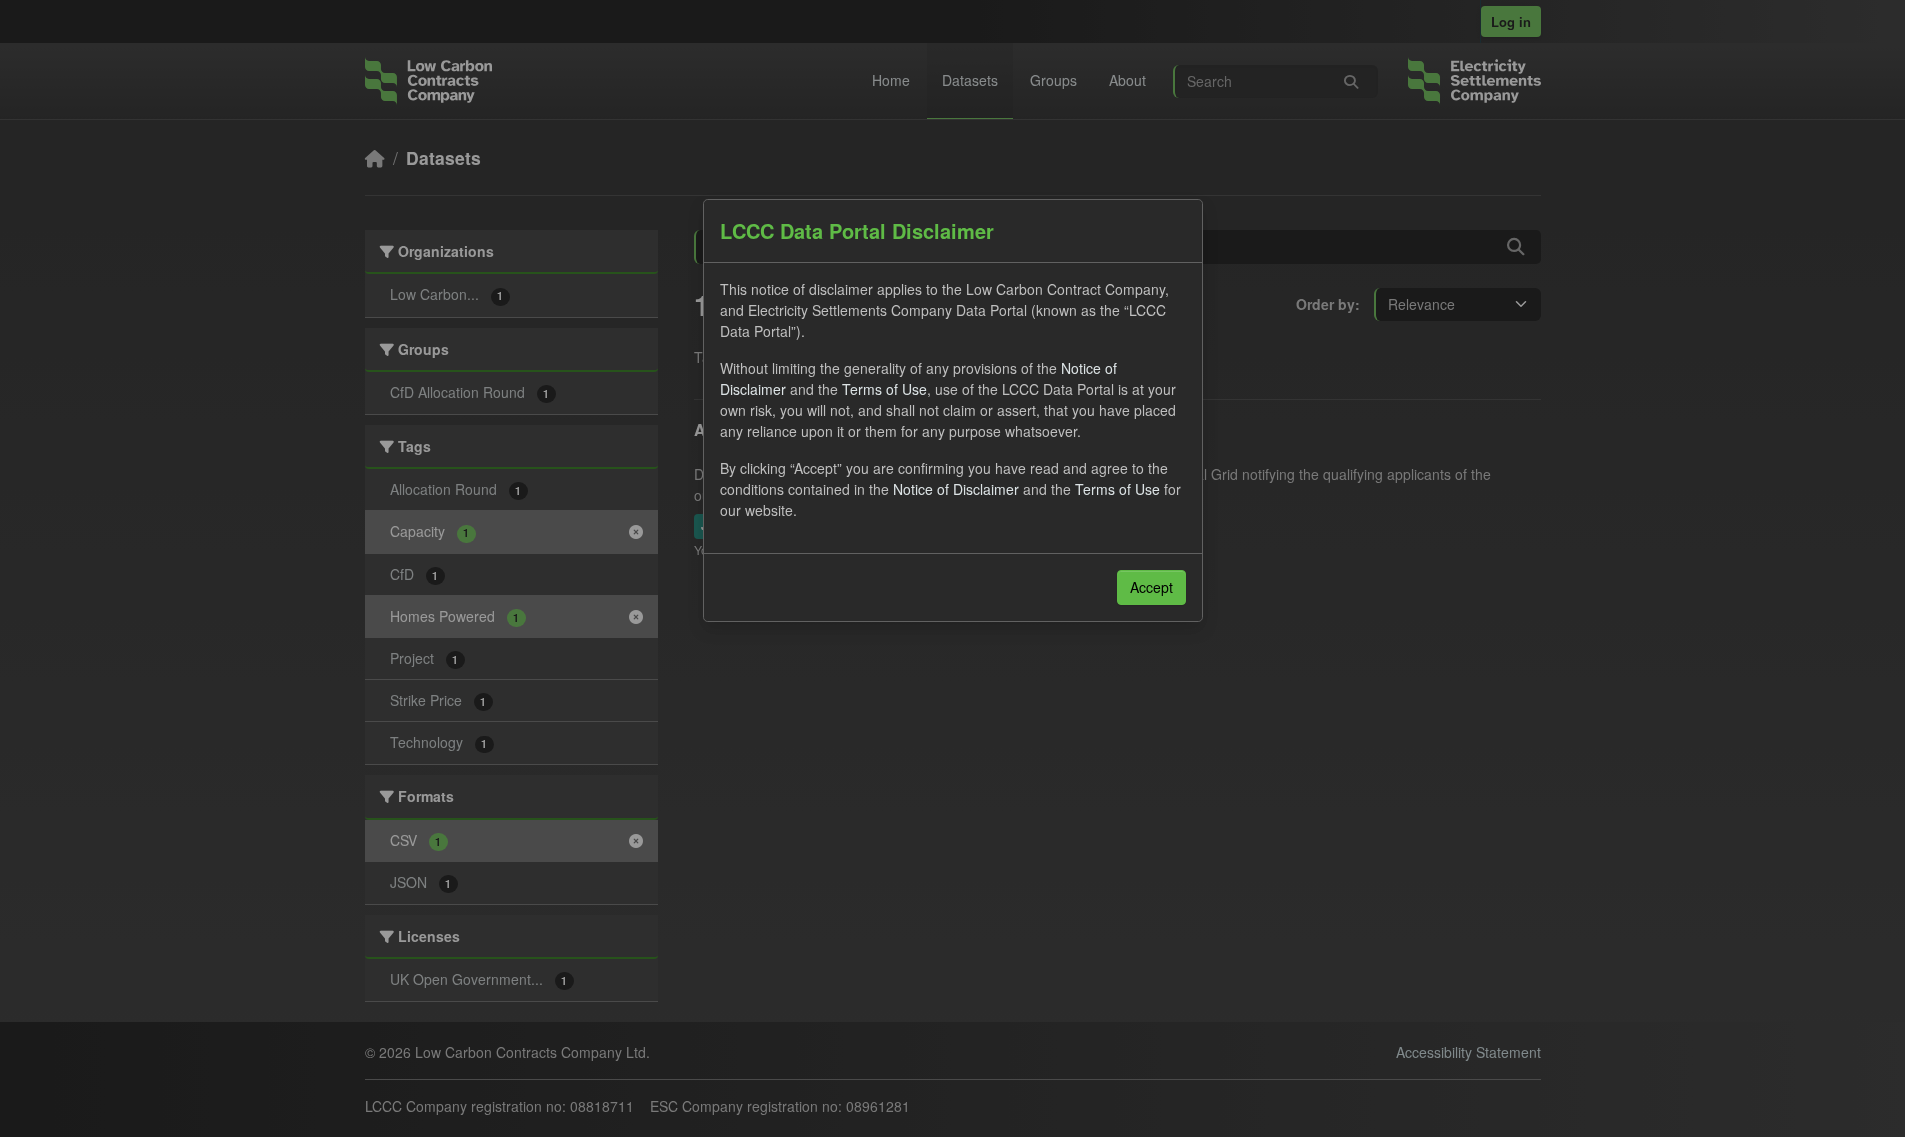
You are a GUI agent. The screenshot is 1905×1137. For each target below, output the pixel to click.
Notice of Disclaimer (956, 489)
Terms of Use (884, 389)
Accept (1151, 587)
